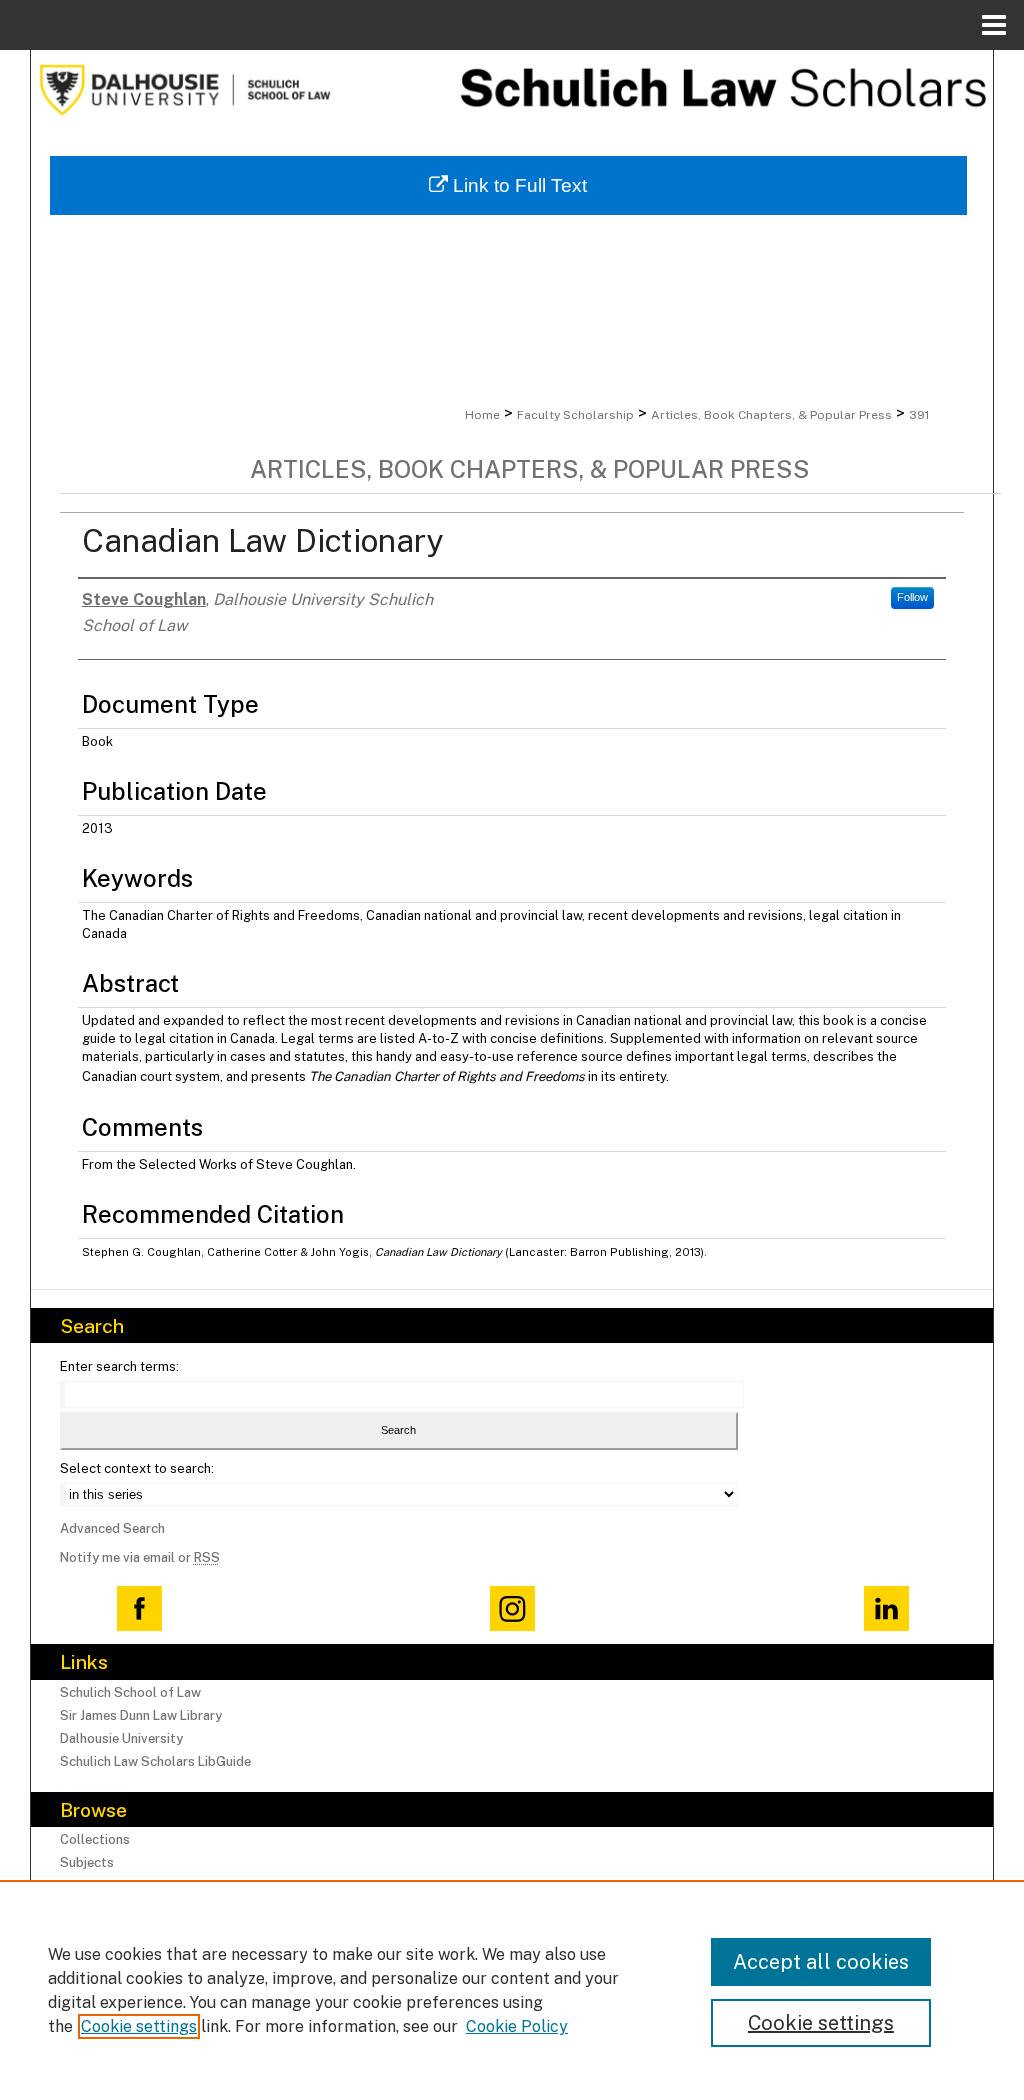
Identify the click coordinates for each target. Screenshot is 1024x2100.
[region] (512, 1990)
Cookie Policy (517, 2026)
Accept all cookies (821, 1962)
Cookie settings (139, 2026)
